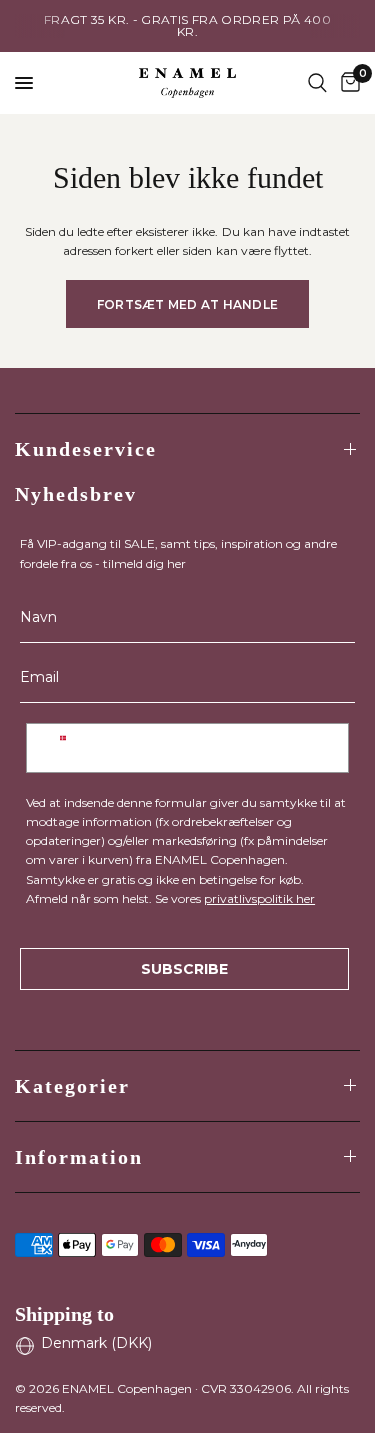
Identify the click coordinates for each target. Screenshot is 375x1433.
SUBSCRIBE (184, 969)
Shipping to (64, 1314)
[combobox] (63, 748)
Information (79, 1157)
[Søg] (317, 83)
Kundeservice (86, 449)
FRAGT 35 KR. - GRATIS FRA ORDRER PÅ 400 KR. (187, 25)
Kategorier (72, 1086)
